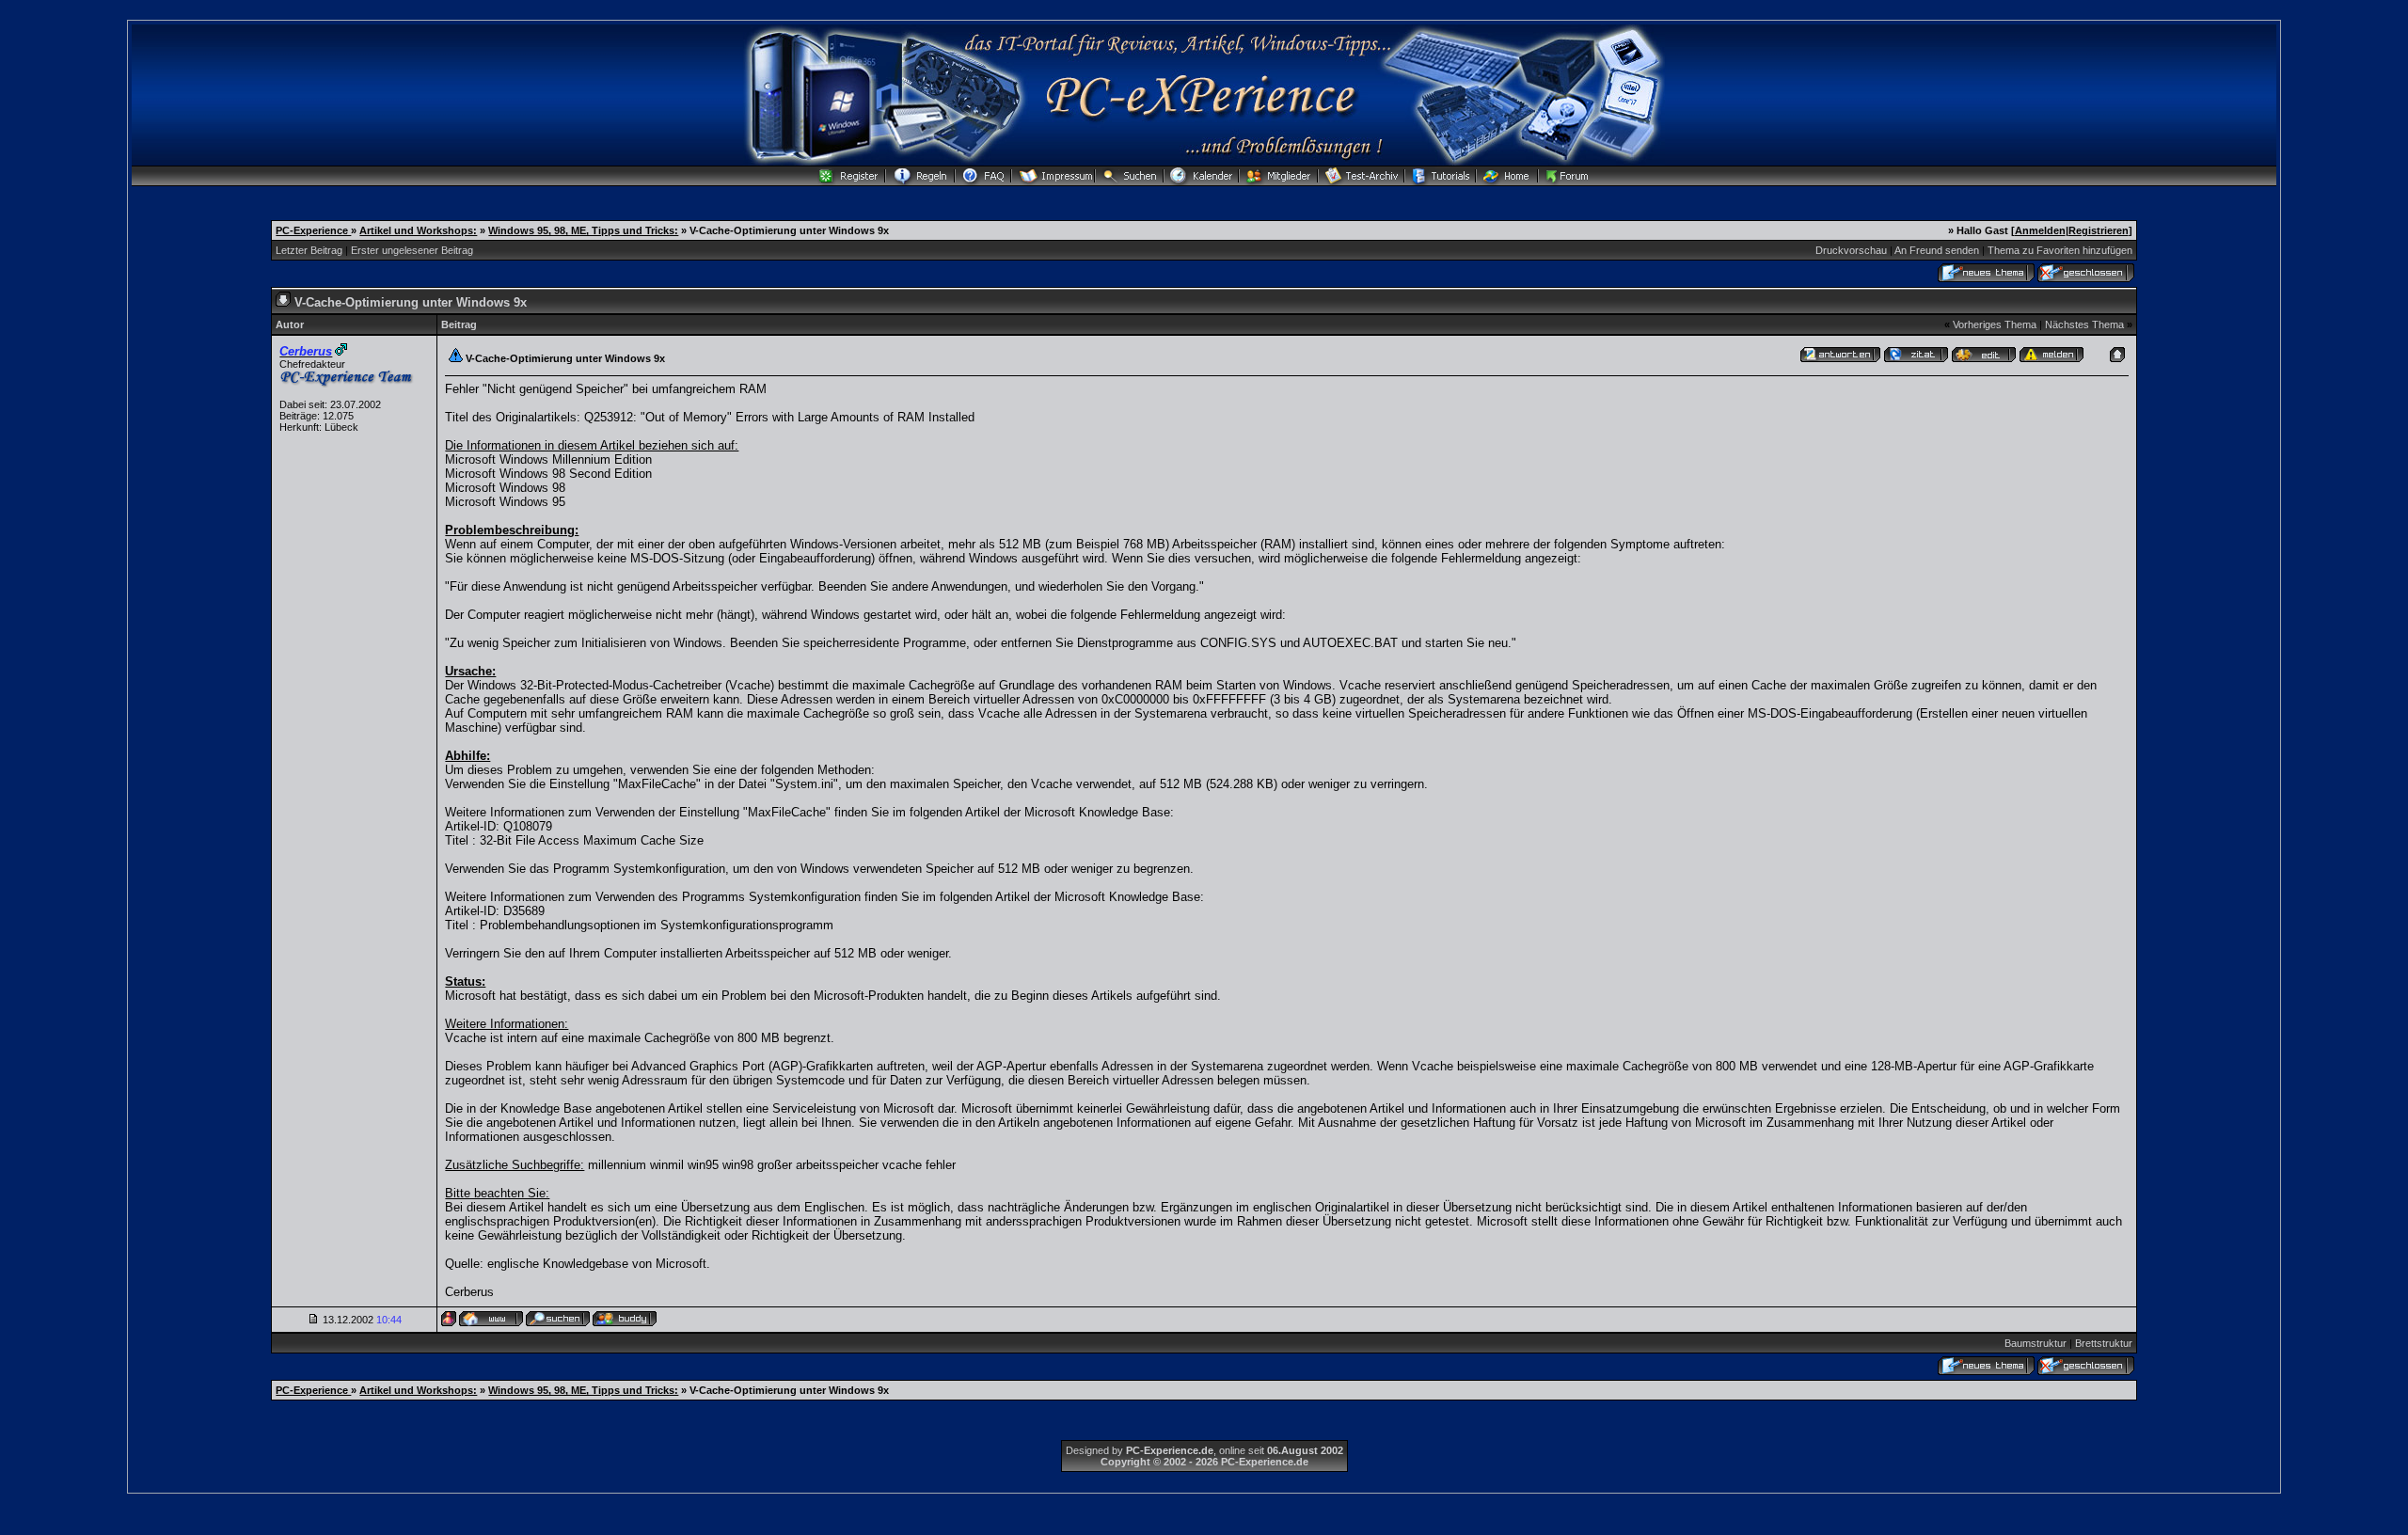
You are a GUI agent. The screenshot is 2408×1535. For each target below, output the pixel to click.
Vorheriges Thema (1995, 324)
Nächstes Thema (2084, 324)
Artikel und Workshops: (418, 230)
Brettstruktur (2104, 1343)
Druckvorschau (1851, 250)
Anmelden (2040, 230)
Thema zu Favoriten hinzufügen (2060, 250)
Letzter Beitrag (309, 250)
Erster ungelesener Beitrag (412, 250)
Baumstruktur (2036, 1343)
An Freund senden (1937, 250)
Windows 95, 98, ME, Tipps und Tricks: (583, 230)
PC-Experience (313, 230)
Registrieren (2099, 230)
